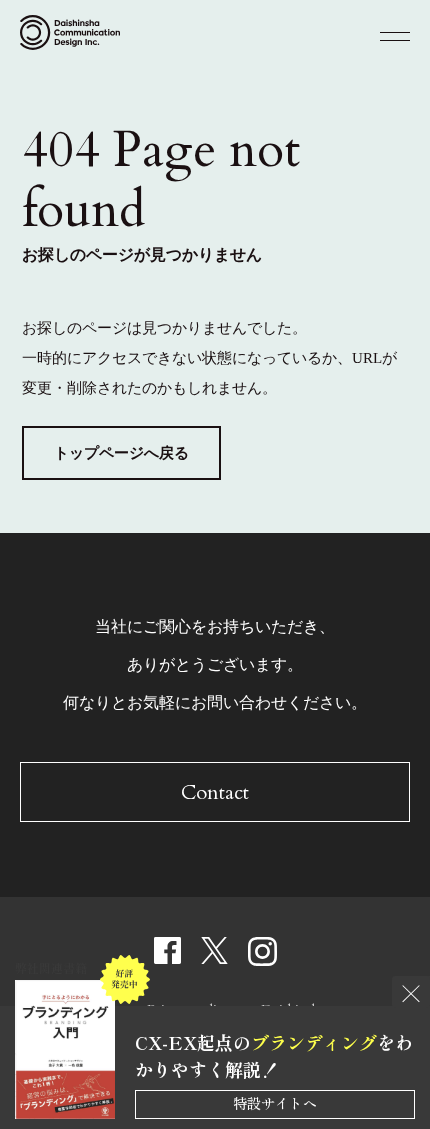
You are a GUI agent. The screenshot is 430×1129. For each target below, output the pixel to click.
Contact (215, 792)
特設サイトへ (275, 1103)
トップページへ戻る (121, 453)
